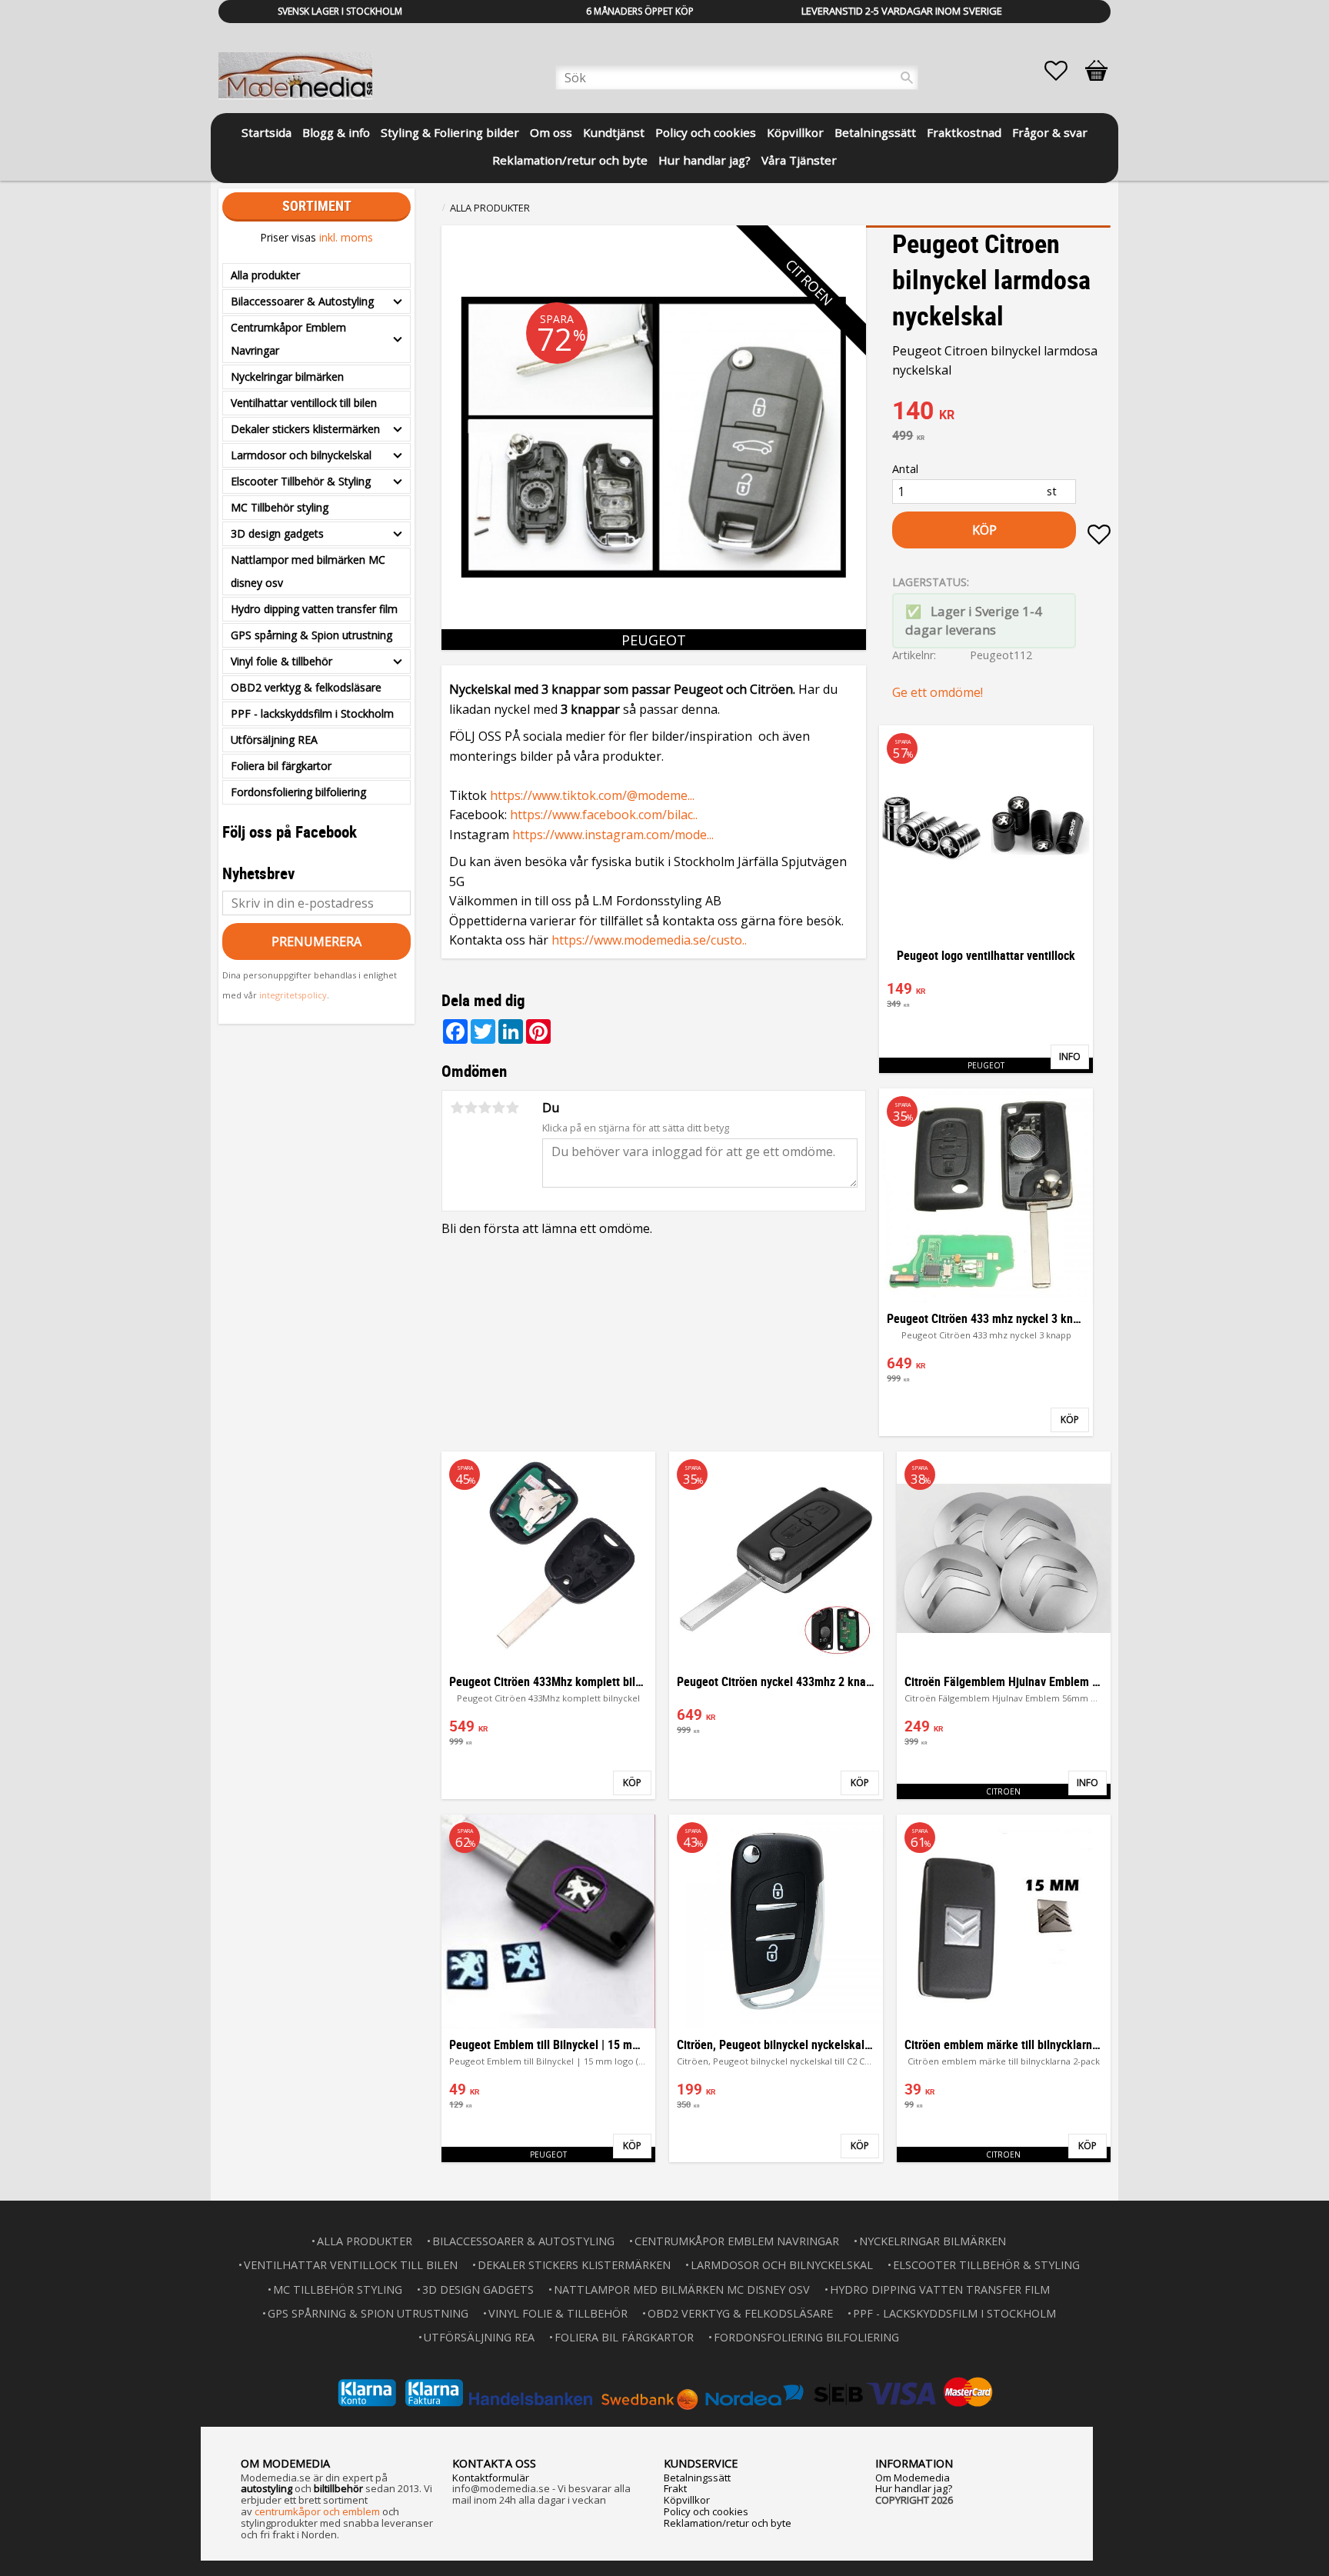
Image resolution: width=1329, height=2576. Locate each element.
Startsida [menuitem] (266, 132)
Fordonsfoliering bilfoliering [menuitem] (298, 792)
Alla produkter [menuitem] (265, 275)
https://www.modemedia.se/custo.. (649, 940)
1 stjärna (457, 1108)
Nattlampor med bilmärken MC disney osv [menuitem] (308, 571)
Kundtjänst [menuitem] (614, 132)
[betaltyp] (664, 2393)
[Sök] (907, 78)
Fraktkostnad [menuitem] (964, 132)
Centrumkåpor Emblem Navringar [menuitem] (288, 339)
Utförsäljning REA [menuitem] (274, 740)
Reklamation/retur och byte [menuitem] (570, 160)
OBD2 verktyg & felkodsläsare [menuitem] (306, 687)
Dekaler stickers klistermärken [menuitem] (305, 429)
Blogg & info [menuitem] (336, 132)
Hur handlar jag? (914, 2488)
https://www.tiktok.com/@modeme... (592, 795)
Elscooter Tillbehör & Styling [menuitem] (301, 481)
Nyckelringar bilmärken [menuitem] (287, 377)
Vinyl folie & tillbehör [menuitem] (281, 661)
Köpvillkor (687, 2500)
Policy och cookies (706, 2511)
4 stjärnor (498, 1108)
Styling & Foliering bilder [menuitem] (450, 132)
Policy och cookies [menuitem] (706, 132)
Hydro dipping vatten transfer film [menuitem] (314, 609)
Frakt (675, 2488)
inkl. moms (346, 237)
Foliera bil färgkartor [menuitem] (281, 766)
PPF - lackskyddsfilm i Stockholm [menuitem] (312, 713)
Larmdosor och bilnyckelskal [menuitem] (301, 455)
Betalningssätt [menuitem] (875, 132)
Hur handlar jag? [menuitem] (704, 160)
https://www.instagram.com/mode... (613, 835)
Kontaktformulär (491, 2478)
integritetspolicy (293, 995)
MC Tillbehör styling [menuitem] (280, 507)
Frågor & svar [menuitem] (1050, 132)
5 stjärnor (512, 1108)
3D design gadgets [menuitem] (277, 533)
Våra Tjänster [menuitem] (799, 160)
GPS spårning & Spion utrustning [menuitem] (311, 635)
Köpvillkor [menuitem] (795, 132)
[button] (1064, 71)
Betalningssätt (697, 2478)
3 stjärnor (485, 1108)
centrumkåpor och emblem (317, 2511)
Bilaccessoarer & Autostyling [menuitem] (302, 301)
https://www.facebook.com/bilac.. (604, 815)
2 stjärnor (471, 1108)
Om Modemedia (913, 2478)
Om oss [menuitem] (551, 132)
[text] (1001, 412)
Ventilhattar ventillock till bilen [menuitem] (304, 403)
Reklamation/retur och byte (728, 2523)
